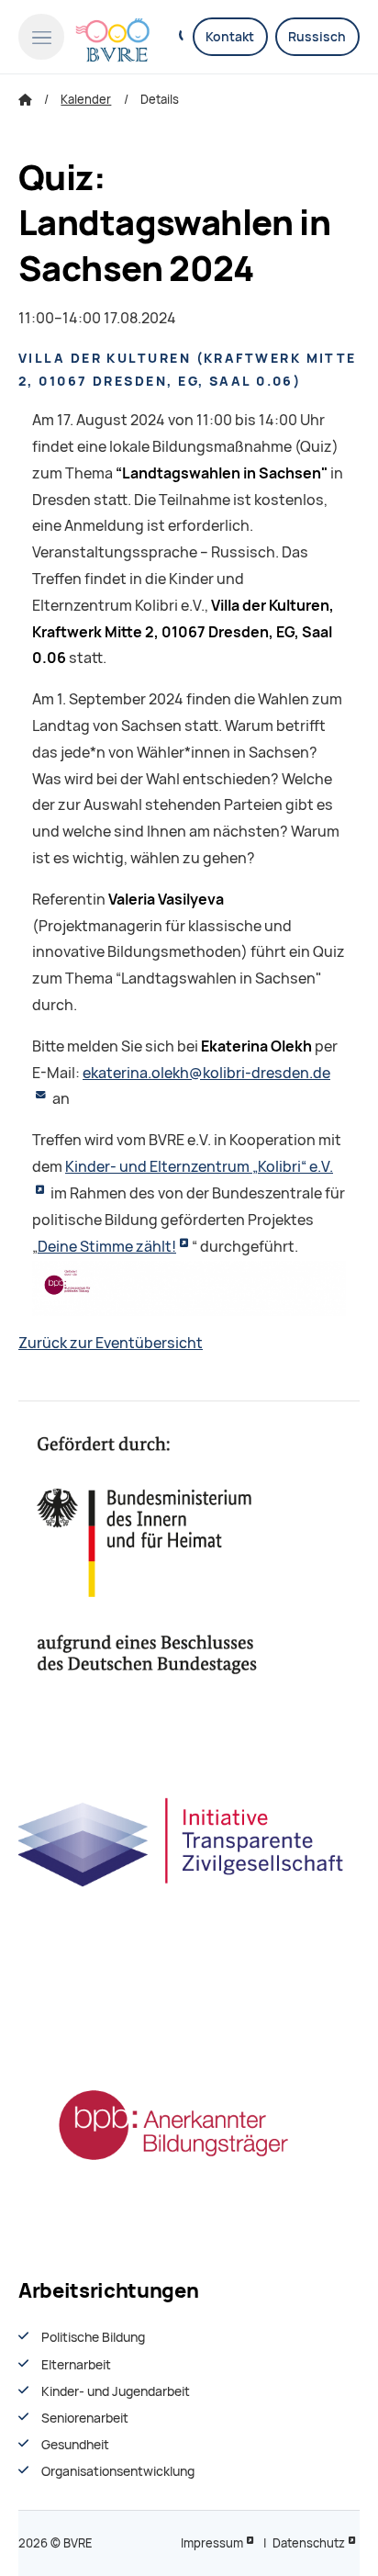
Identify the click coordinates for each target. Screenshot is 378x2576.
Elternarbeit (76, 2365)
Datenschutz (309, 2543)
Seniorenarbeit (85, 2418)
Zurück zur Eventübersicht (111, 1343)
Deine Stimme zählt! (107, 1247)
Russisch (317, 37)
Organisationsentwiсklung (118, 2471)
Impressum (212, 2543)
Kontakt (230, 37)
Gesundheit (75, 2445)
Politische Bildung (93, 2337)
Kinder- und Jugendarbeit (116, 2391)
